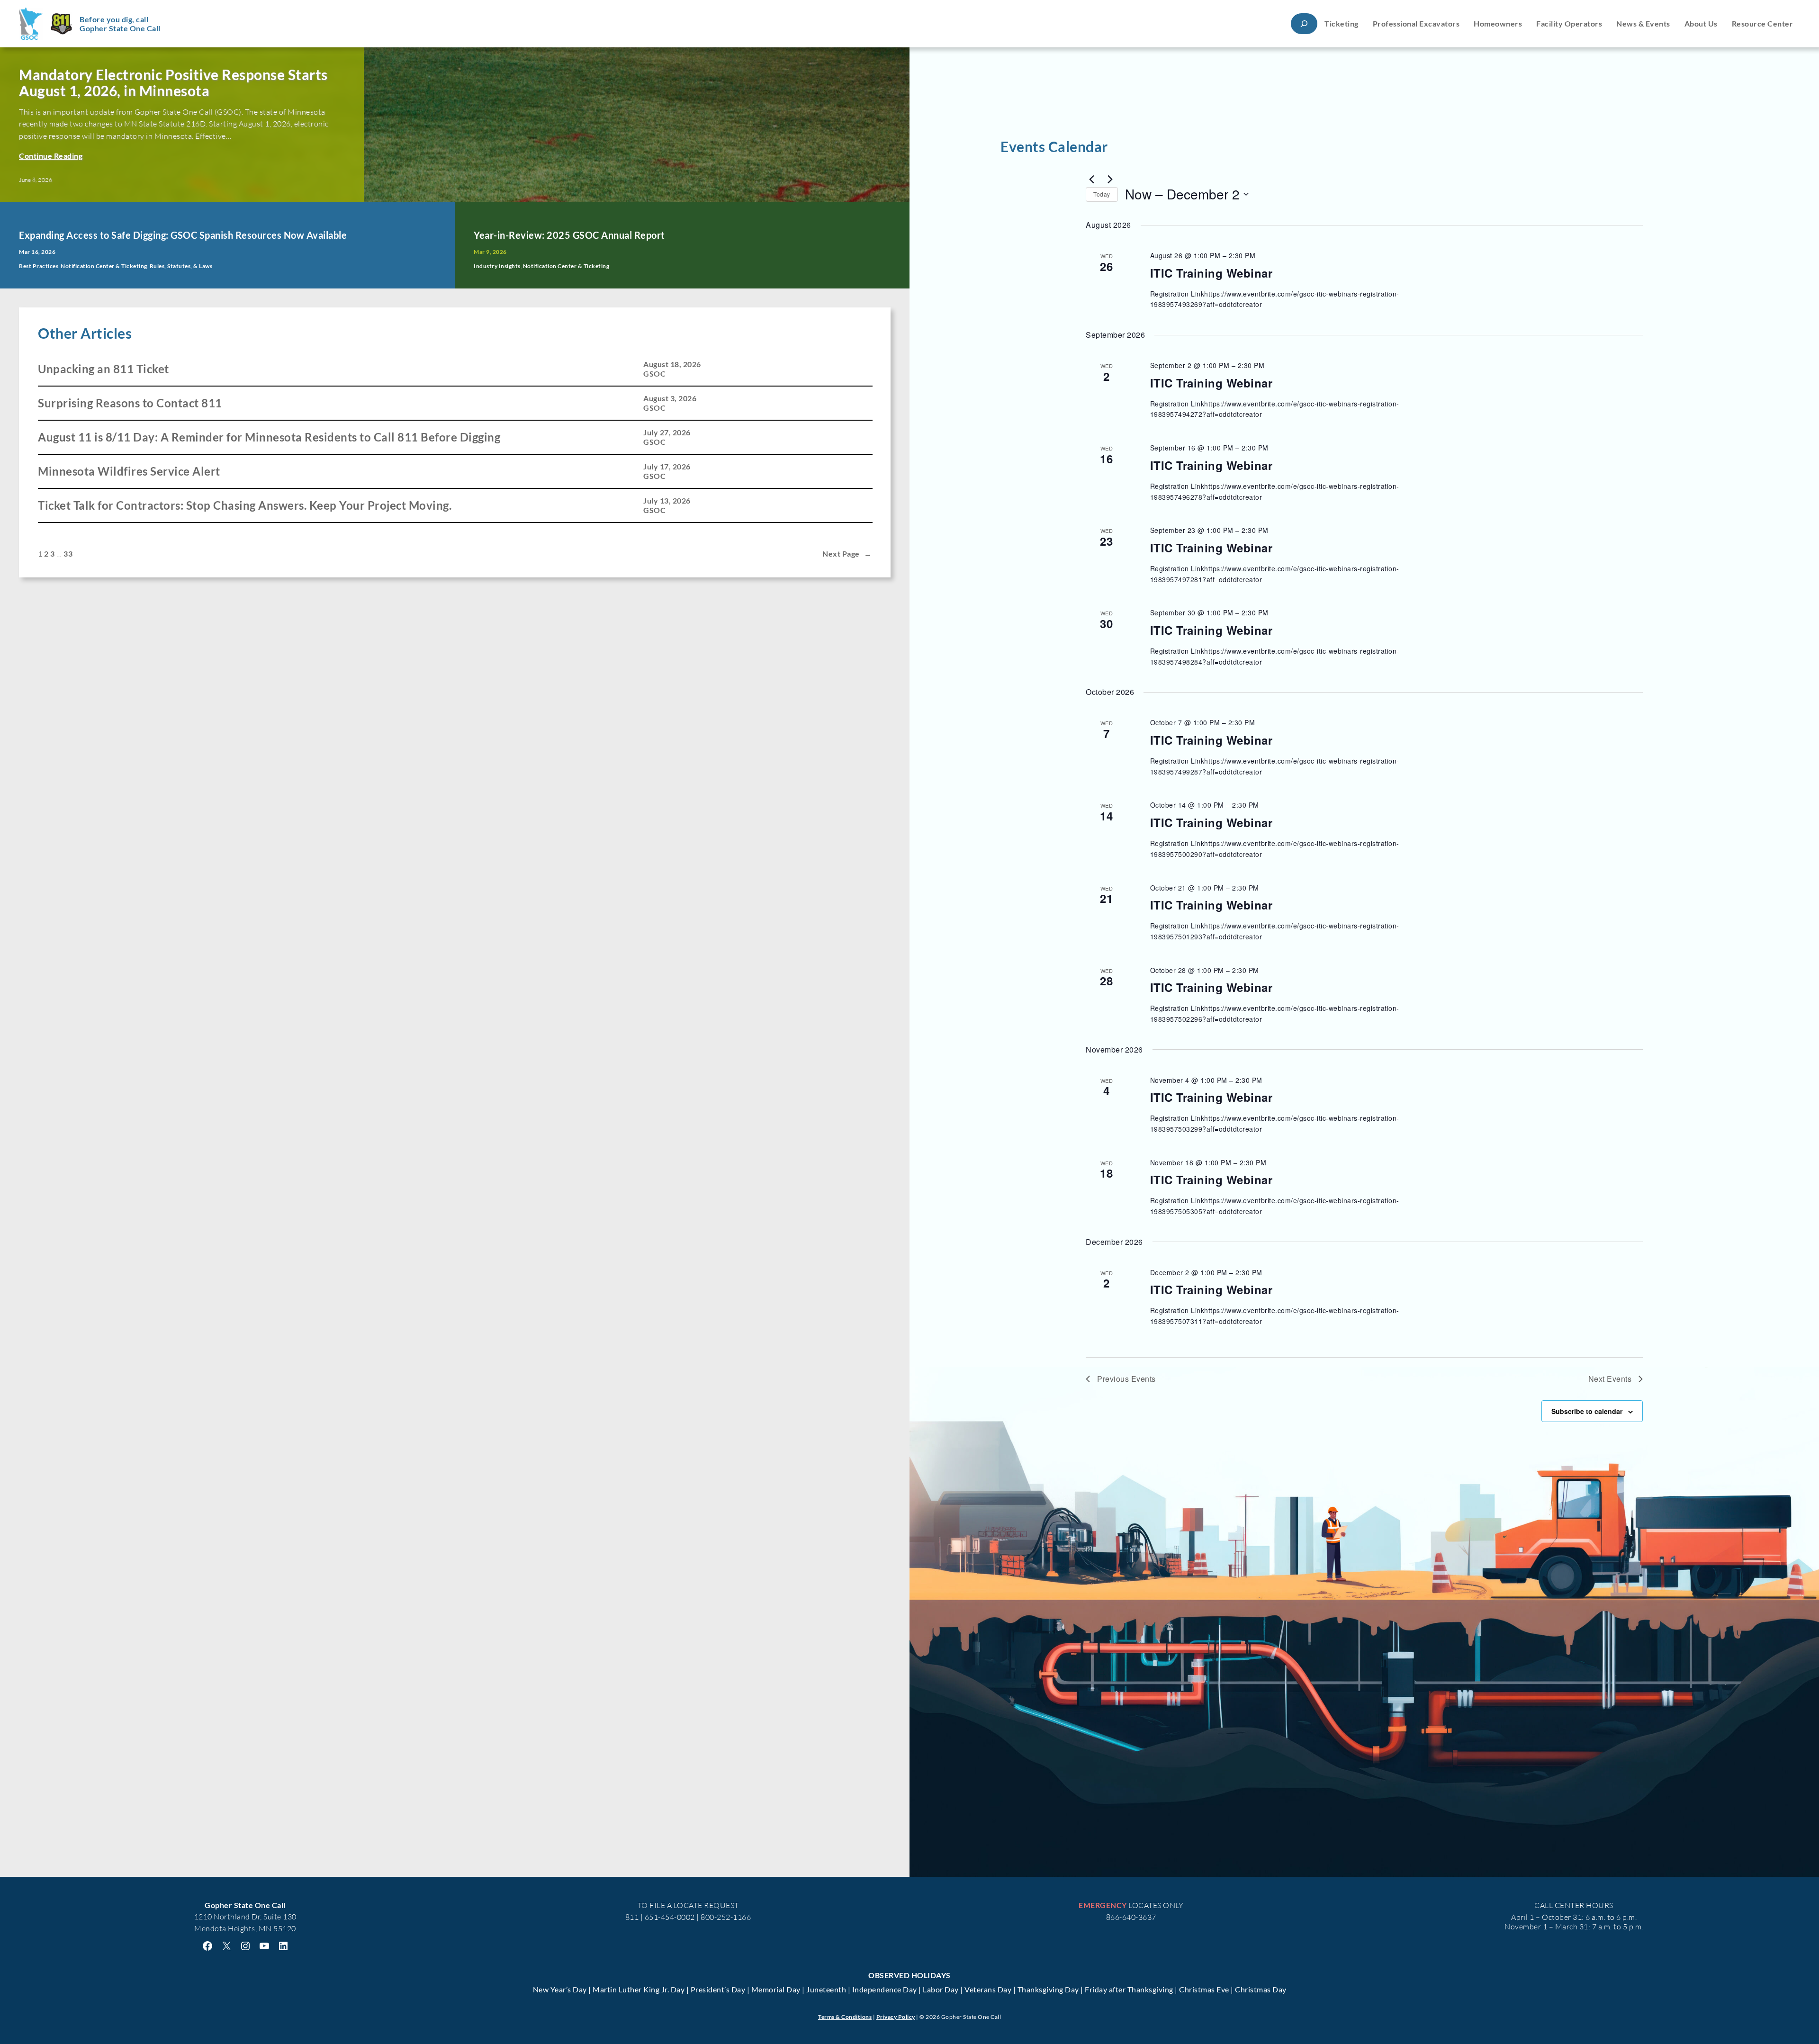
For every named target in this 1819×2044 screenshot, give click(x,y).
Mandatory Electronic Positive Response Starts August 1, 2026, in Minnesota (173, 83)
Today (1102, 194)
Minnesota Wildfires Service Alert (129, 471)
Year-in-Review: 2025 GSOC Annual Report (569, 235)
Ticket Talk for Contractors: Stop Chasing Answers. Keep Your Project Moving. (245, 505)
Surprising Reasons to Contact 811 (130, 403)
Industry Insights (497, 266)
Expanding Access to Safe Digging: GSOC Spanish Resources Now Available (183, 235)
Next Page (847, 554)
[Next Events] (1110, 179)
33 (68, 554)
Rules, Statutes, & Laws (181, 266)
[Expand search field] (1304, 23)
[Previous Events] (1091, 179)
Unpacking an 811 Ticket (104, 369)
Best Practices (39, 266)
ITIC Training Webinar (1211, 273)
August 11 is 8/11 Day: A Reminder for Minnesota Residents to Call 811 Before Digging (269, 437)
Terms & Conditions (845, 2017)
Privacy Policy (896, 2017)
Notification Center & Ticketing (104, 266)
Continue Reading (51, 156)
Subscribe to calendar (1587, 1411)
